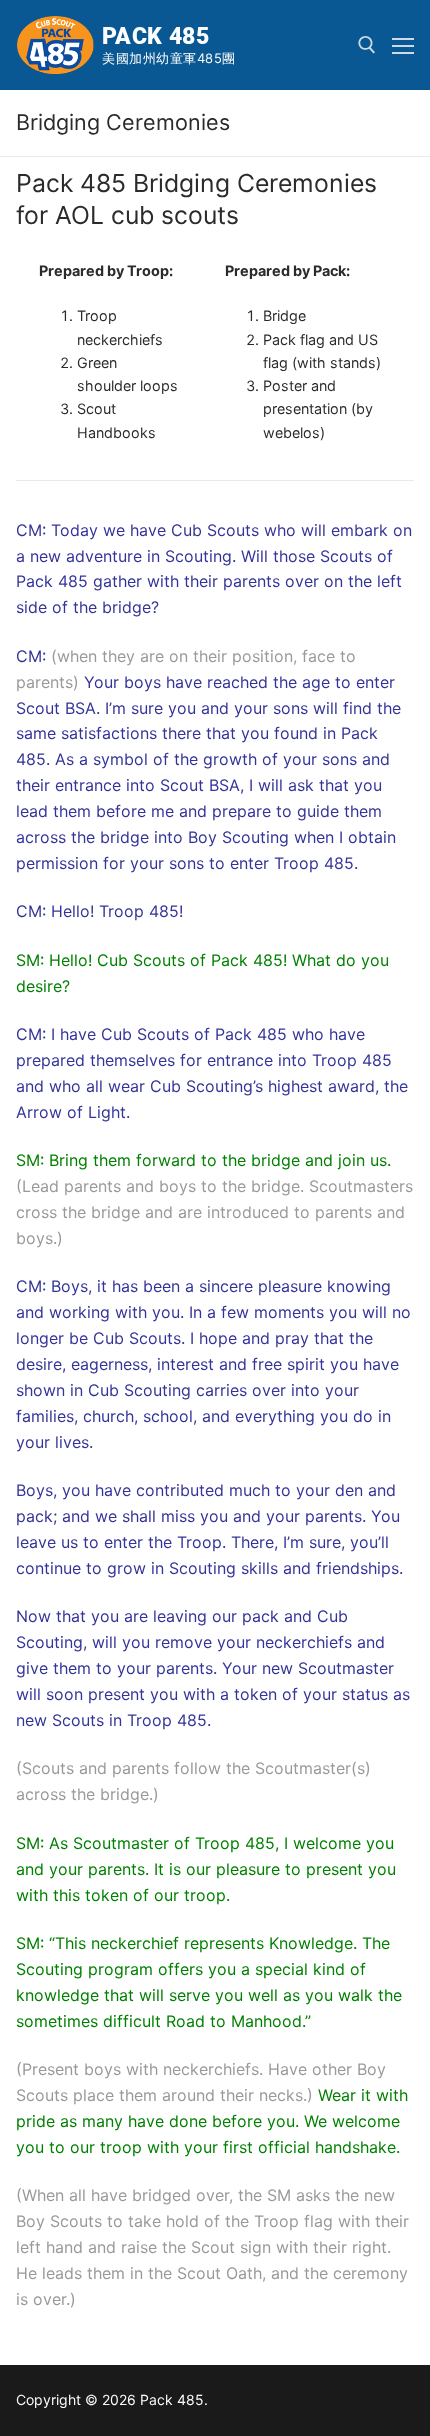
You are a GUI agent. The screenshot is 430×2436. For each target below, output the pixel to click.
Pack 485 (155, 36)
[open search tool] (367, 45)
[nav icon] (403, 45)
